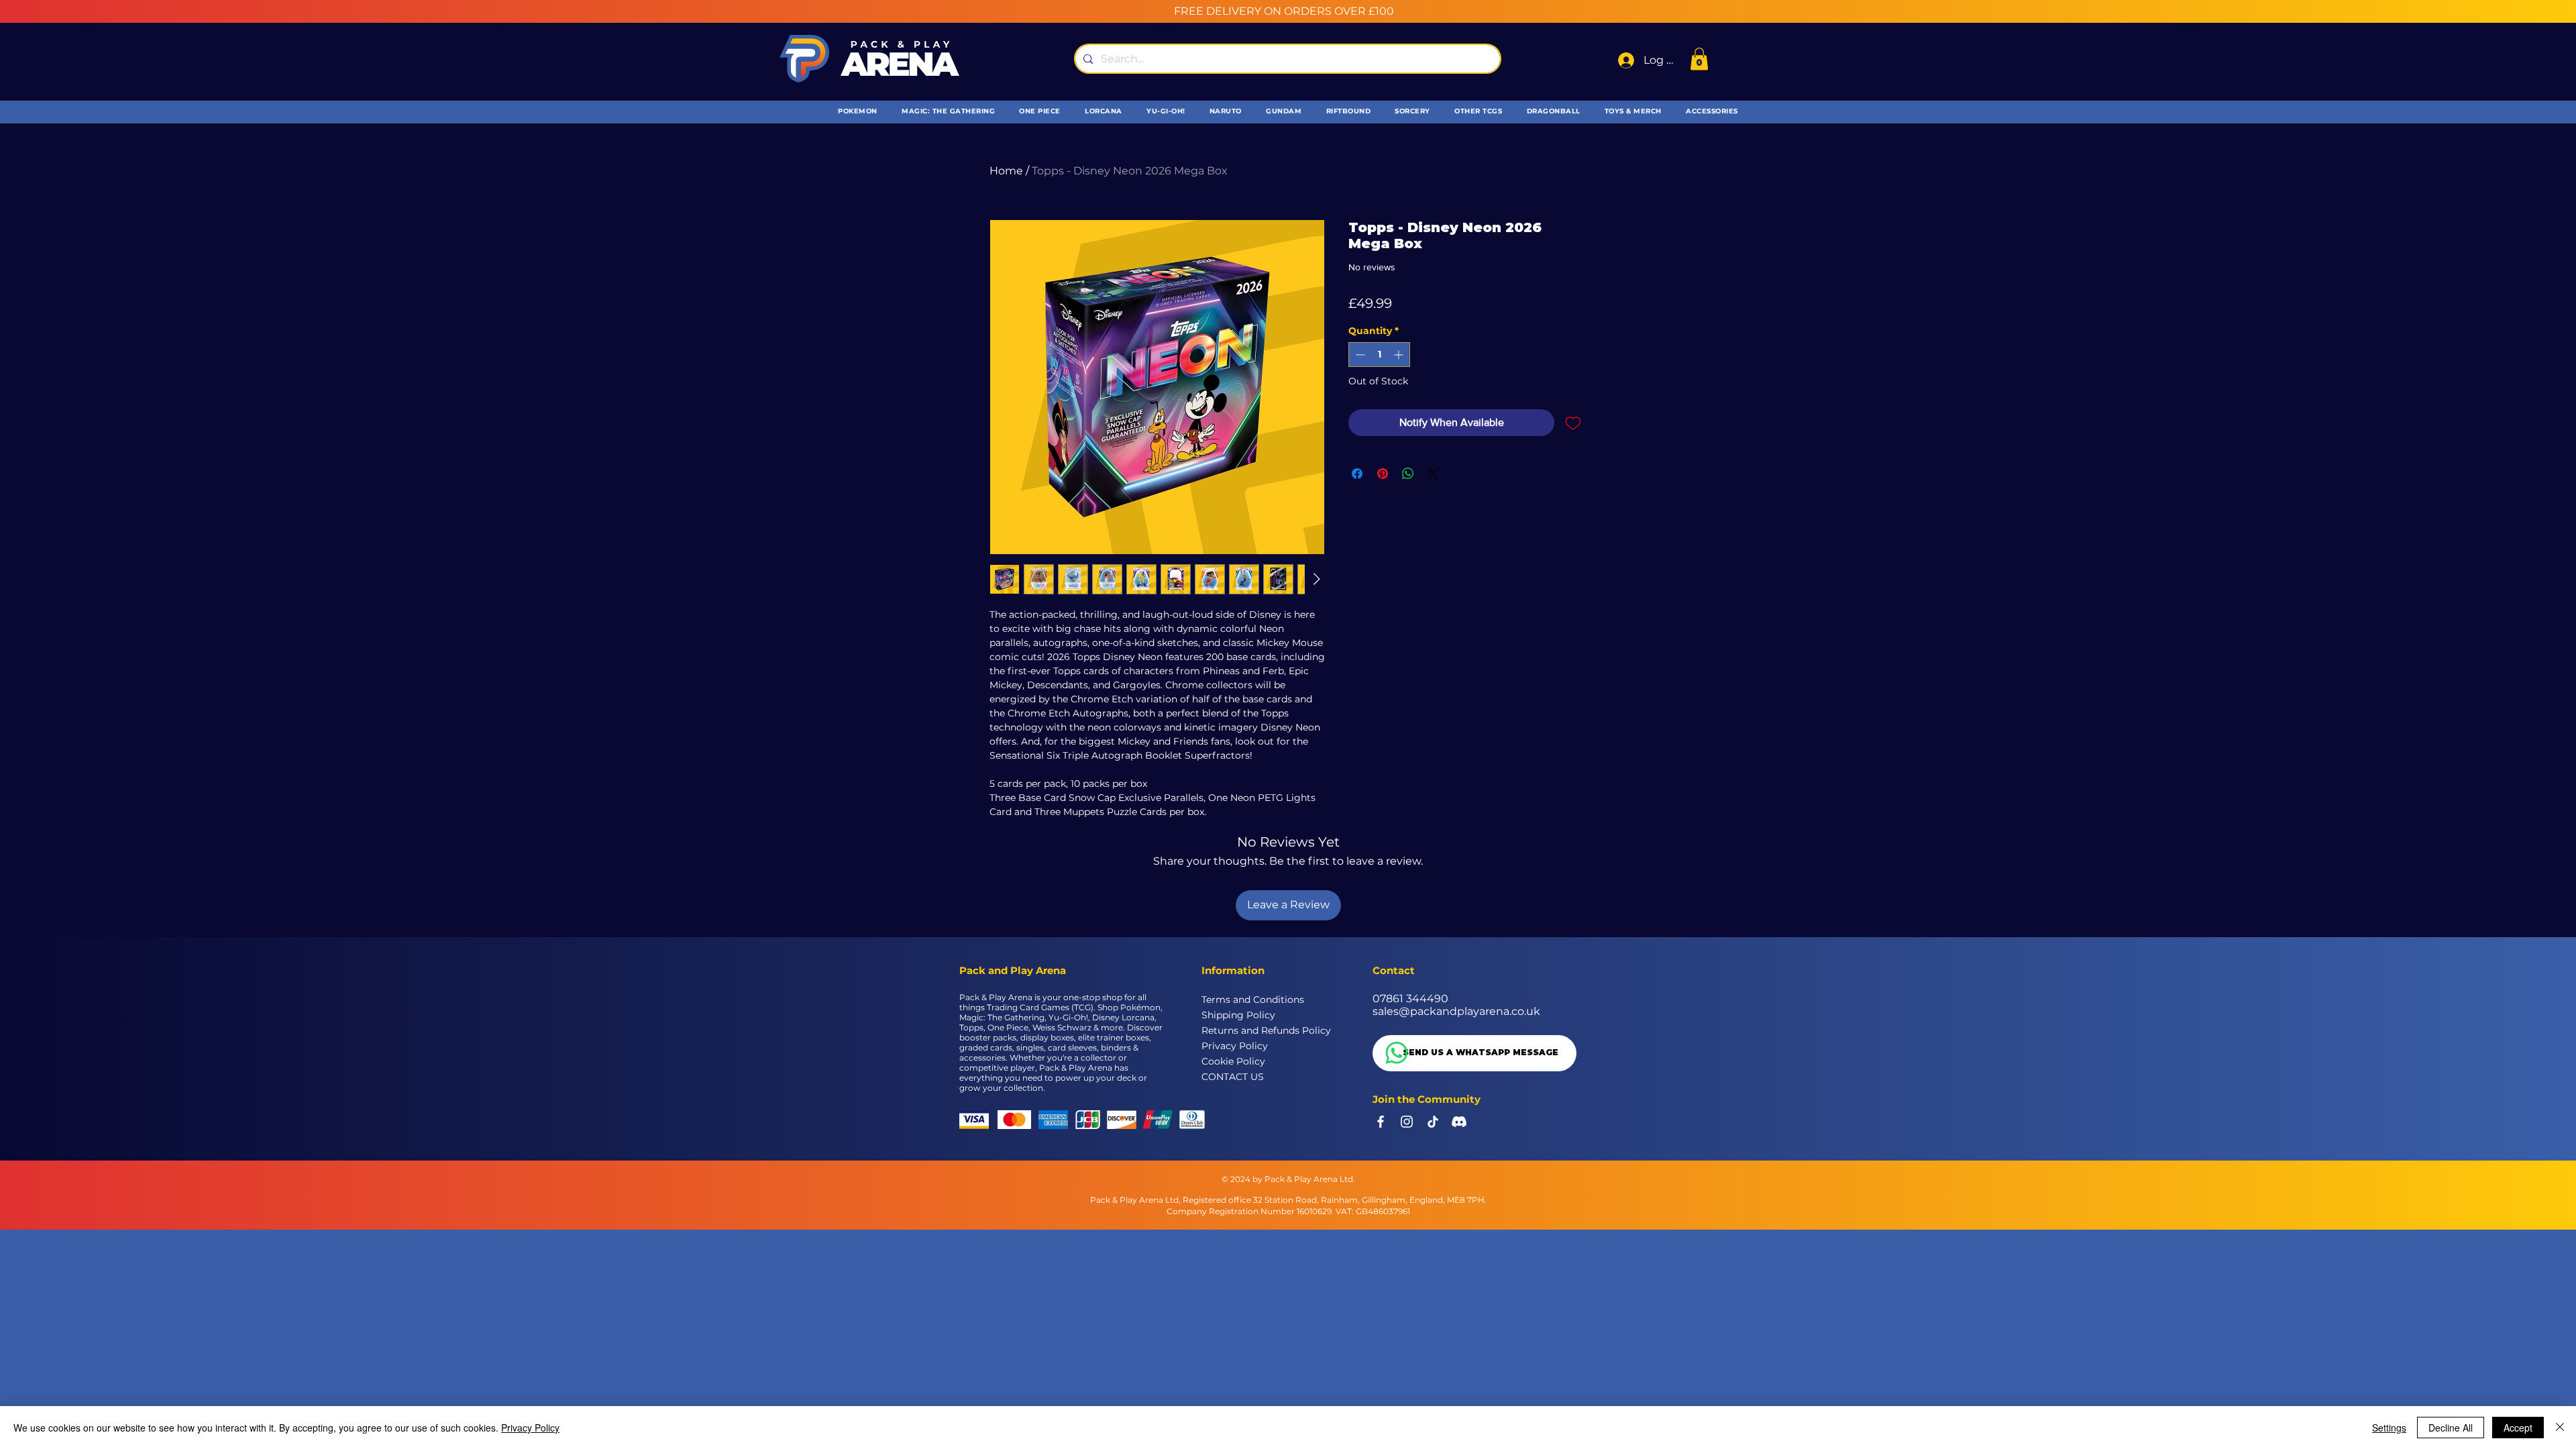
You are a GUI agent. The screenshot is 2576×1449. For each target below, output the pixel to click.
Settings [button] (2389, 1428)
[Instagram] (1407, 1122)
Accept (2518, 1428)
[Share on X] (1434, 474)
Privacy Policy (1235, 1046)
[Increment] (1400, 355)
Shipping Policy (1238, 1015)
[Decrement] (1359, 355)
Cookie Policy (1233, 1061)
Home (1006, 171)
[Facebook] (1381, 1122)
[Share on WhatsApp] (1408, 474)
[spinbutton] (1379, 355)
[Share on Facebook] (1357, 474)
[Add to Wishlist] (1573, 423)
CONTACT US (1233, 1077)
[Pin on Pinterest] (1383, 474)
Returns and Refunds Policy (1249, 1030)
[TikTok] (1433, 1122)
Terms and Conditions (1249, 1000)
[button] (1699, 59)
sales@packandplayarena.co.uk (1456, 1011)
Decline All (2451, 1428)
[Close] (2560, 1428)
